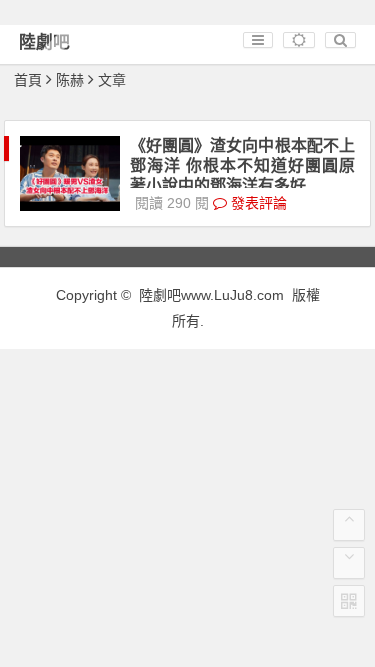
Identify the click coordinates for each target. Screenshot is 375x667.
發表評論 (257, 203)
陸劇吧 (44, 42)
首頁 (28, 80)
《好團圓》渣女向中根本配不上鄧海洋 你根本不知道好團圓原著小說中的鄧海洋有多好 (242, 165)
